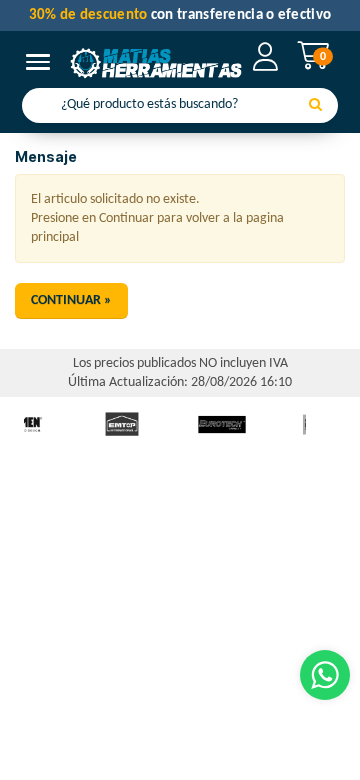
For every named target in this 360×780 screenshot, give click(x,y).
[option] (122, 424)
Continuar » (71, 300)
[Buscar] (315, 106)
